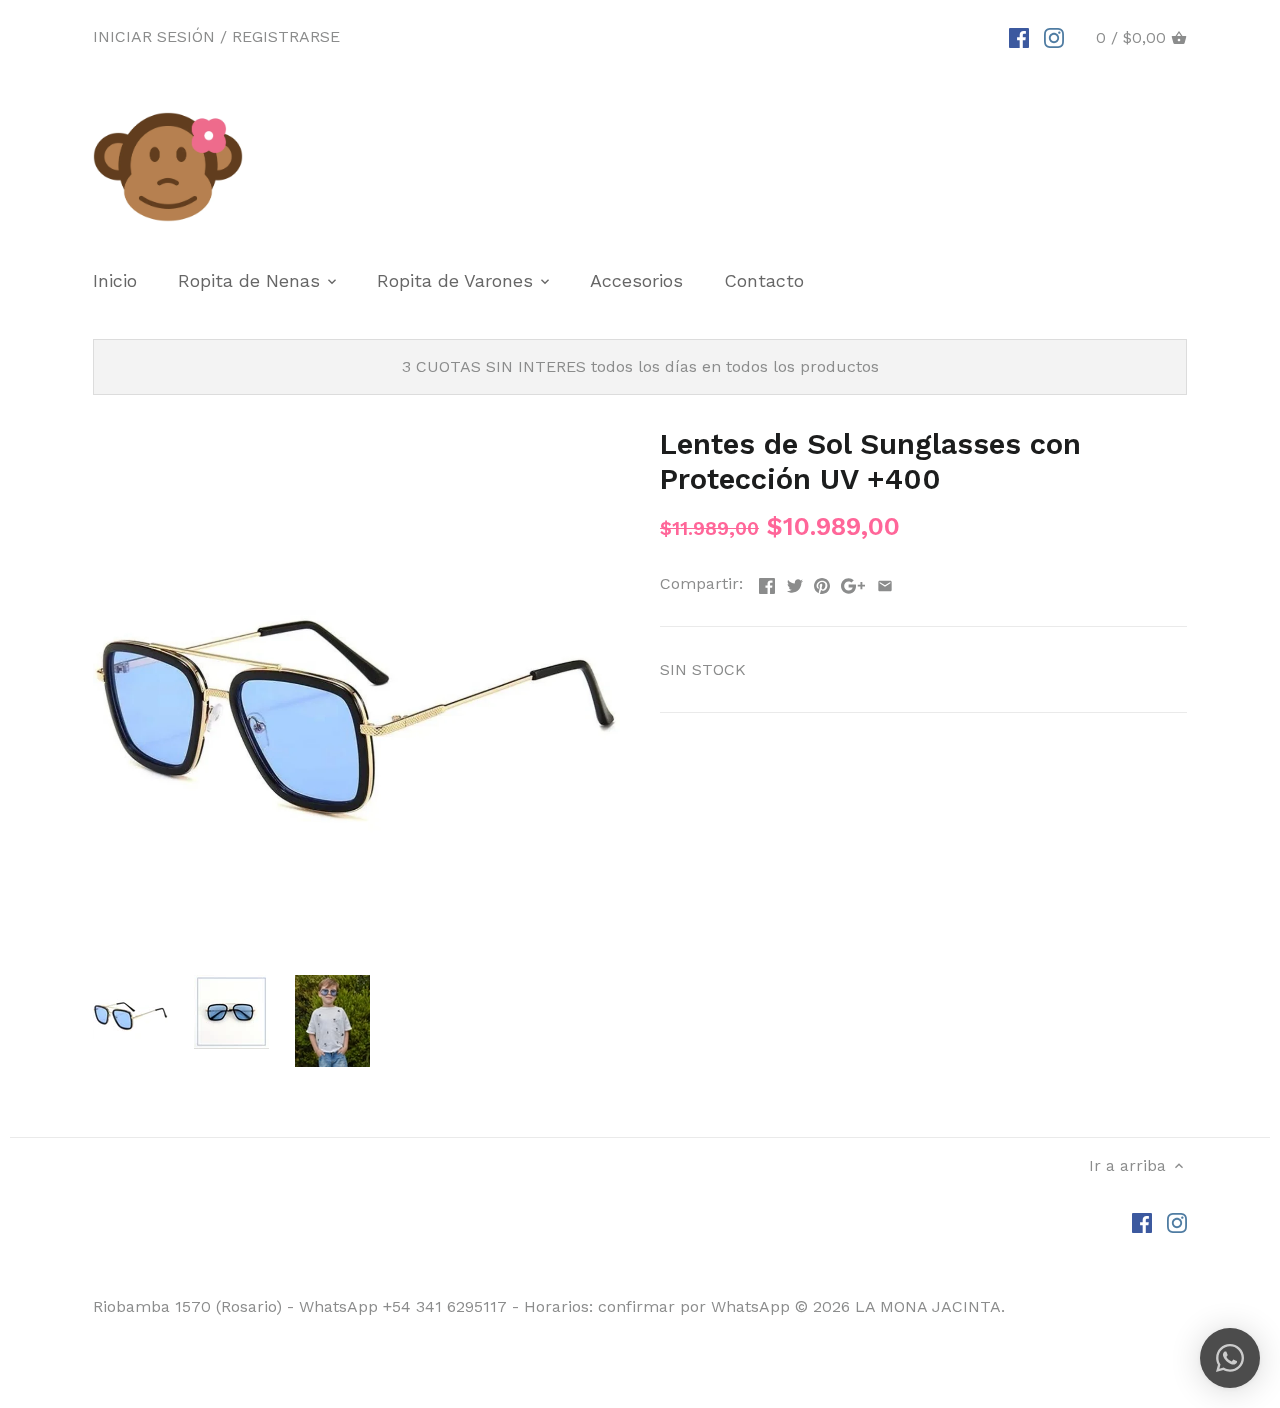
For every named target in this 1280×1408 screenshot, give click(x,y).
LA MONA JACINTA (928, 1306)
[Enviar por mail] (885, 581)
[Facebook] (1019, 37)
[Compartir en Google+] (853, 581)
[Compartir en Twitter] (795, 581)
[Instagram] (1054, 37)
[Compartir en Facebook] (767, 581)
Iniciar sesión (154, 36)
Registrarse (286, 36)
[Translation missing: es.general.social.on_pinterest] (822, 581)
